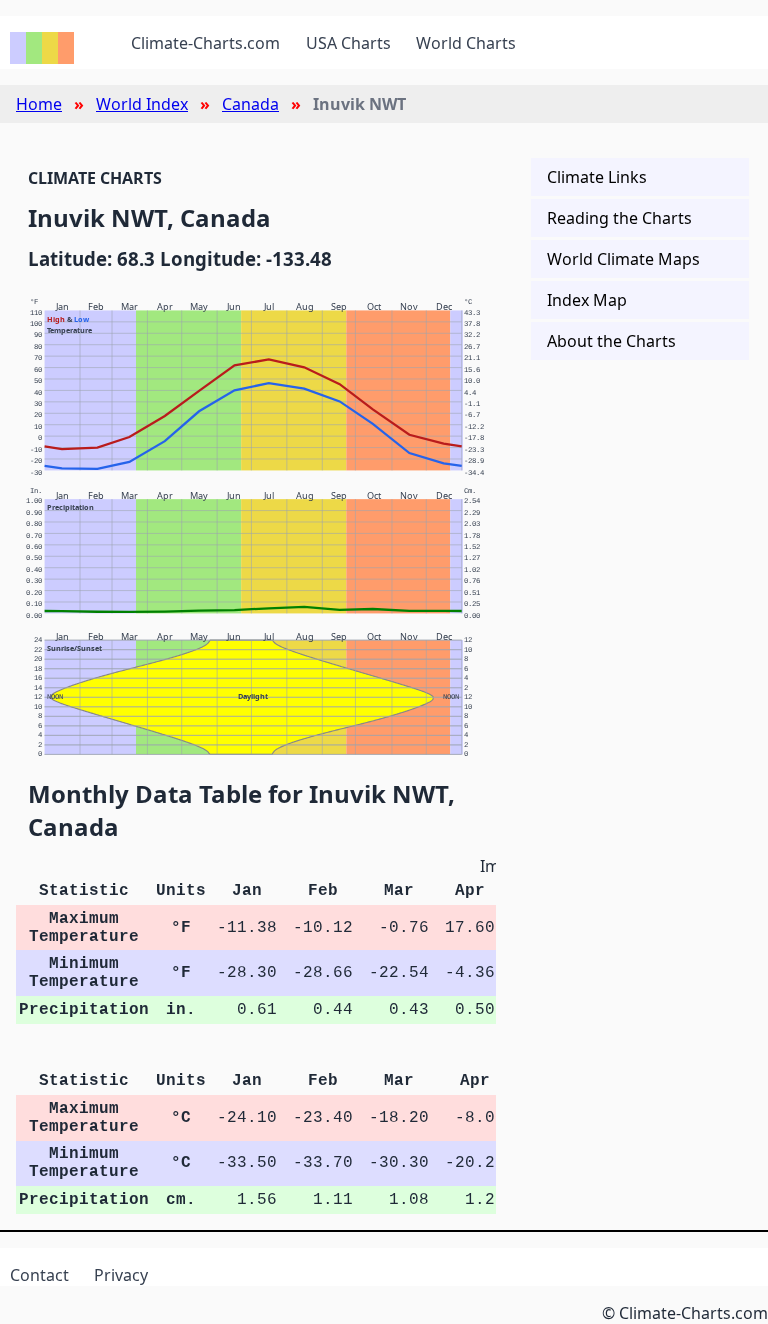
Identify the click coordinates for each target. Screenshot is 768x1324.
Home (39, 104)
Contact (39, 1275)
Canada (250, 104)
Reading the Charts (619, 218)
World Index (142, 104)
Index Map (587, 300)
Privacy (121, 1275)
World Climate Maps (623, 259)
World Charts (466, 43)
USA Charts (348, 43)
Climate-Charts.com (205, 43)
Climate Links (597, 177)
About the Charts (611, 341)
